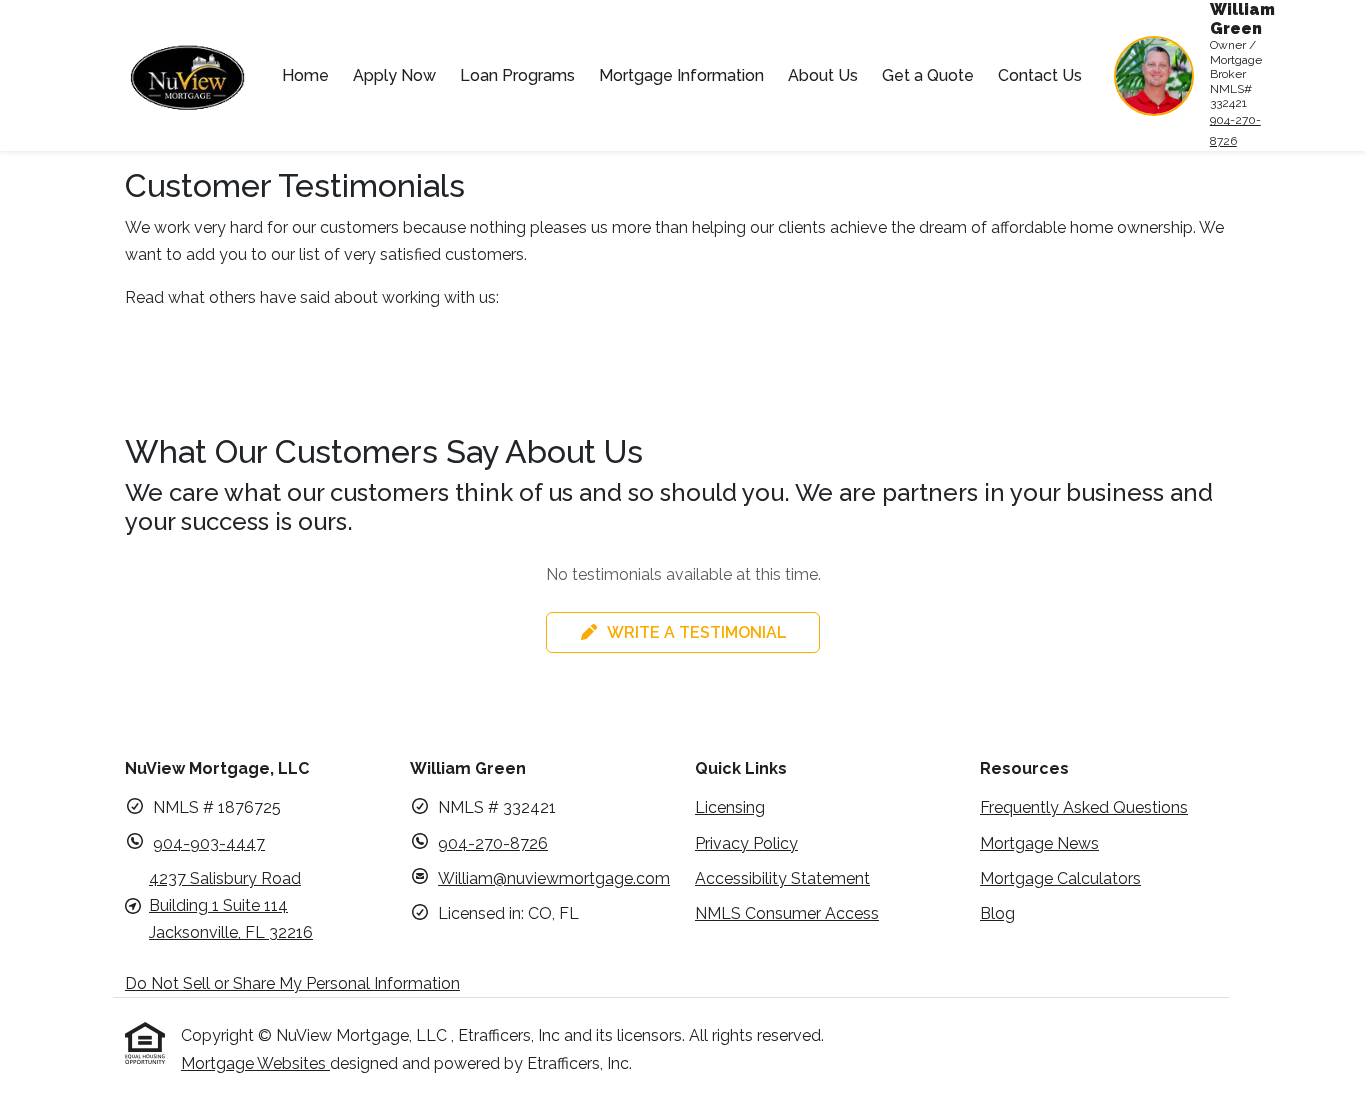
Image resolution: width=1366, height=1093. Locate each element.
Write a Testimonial (697, 632)
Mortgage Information (681, 75)
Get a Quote (928, 75)
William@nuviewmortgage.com (554, 878)
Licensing (730, 807)
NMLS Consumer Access (787, 913)
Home (305, 75)
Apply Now (394, 75)
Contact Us (1040, 75)
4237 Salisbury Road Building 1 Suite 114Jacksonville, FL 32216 (231, 905)
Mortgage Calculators (1060, 878)
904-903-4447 (209, 843)
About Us (823, 75)
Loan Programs (517, 75)
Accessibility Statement (782, 878)
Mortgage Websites (255, 1063)
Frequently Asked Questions (1084, 807)
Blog (997, 913)
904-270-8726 (1235, 130)
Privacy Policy (746, 843)
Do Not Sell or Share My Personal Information (292, 983)
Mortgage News (1039, 843)
